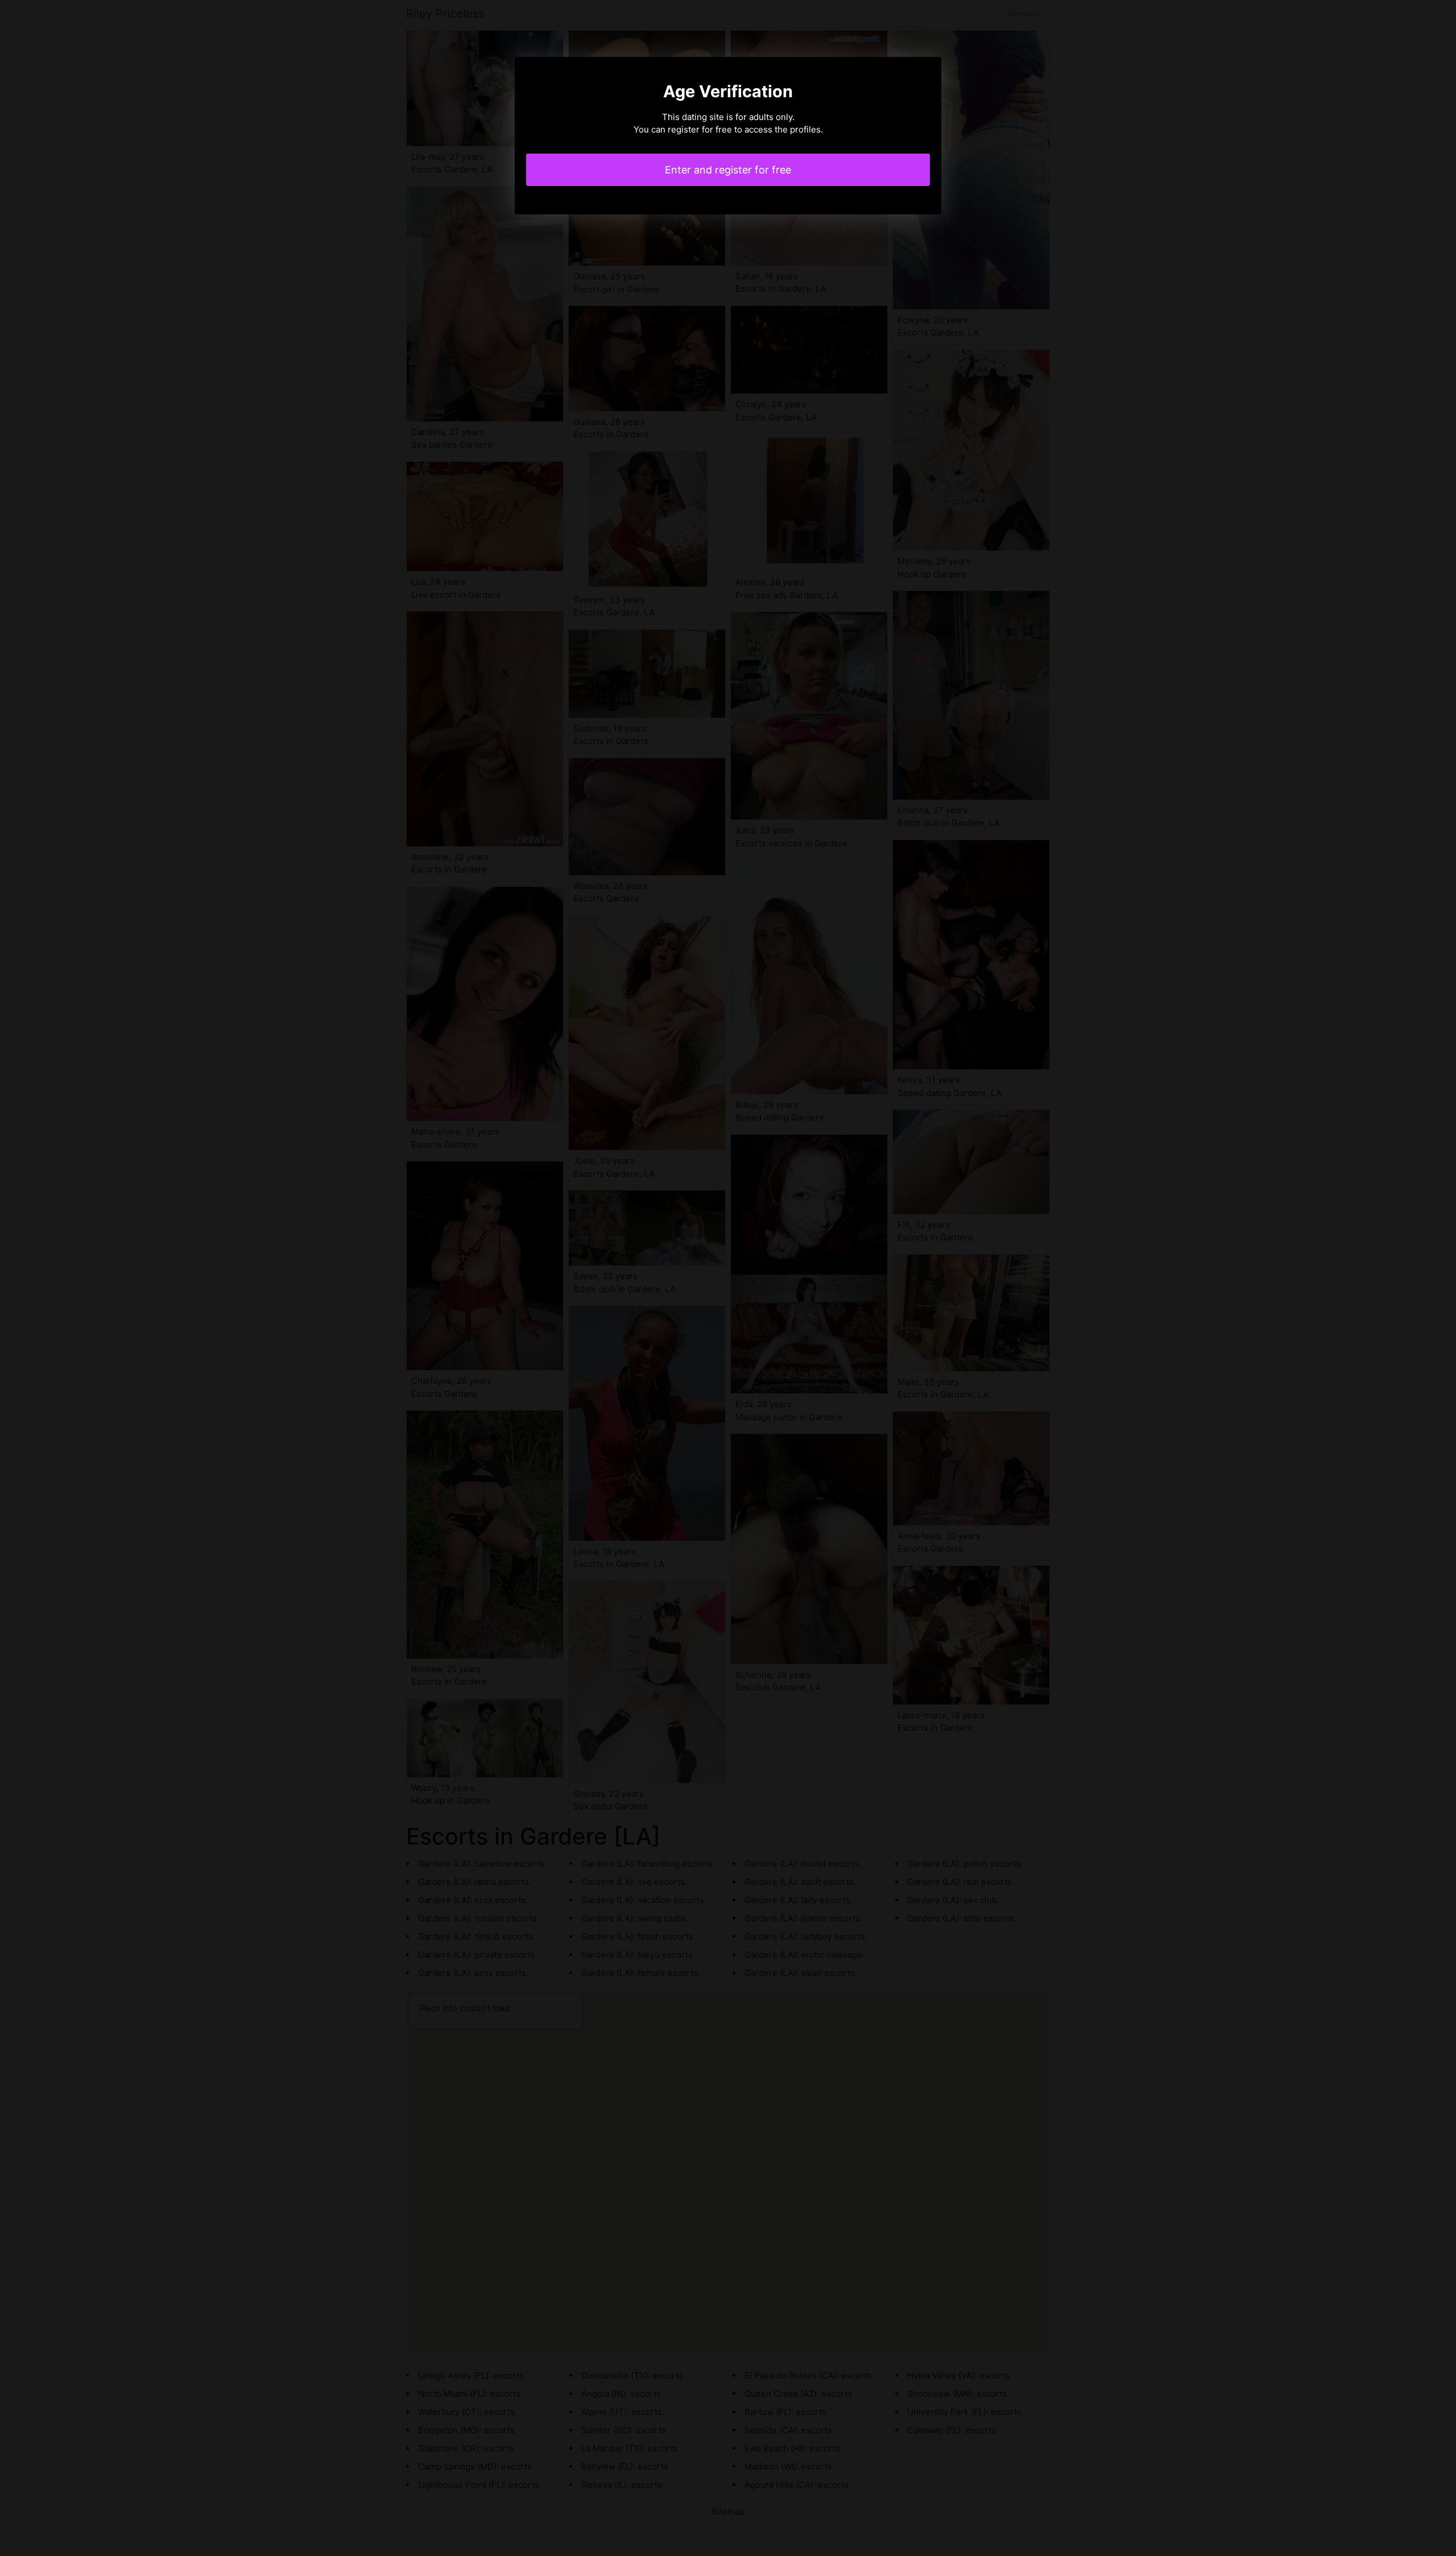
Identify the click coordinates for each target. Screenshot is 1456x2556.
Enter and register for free (728, 170)
